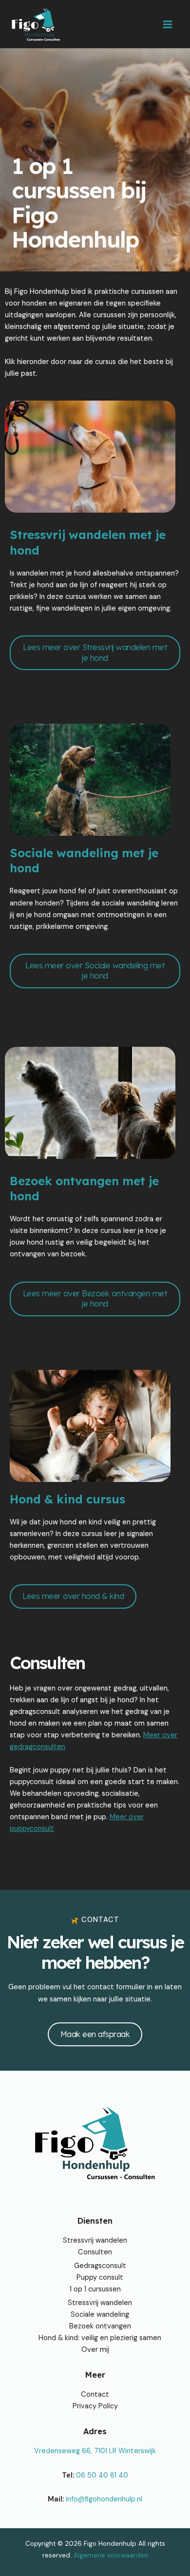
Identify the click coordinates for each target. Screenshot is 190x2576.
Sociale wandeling (100, 2315)
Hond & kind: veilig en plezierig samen (100, 2338)
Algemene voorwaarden (111, 2555)
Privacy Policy (95, 2406)
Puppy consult (100, 2278)
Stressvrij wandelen (95, 2240)
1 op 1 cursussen (95, 2289)
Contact (95, 2394)
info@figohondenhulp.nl (104, 2499)
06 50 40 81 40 (102, 2475)
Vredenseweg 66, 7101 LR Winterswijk (95, 2451)
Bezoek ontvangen (100, 2326)
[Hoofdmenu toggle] (168, 24)
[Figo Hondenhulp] (36, 24)
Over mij (95, 2350)
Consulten (95, 2252)
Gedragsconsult (100, 2266)
